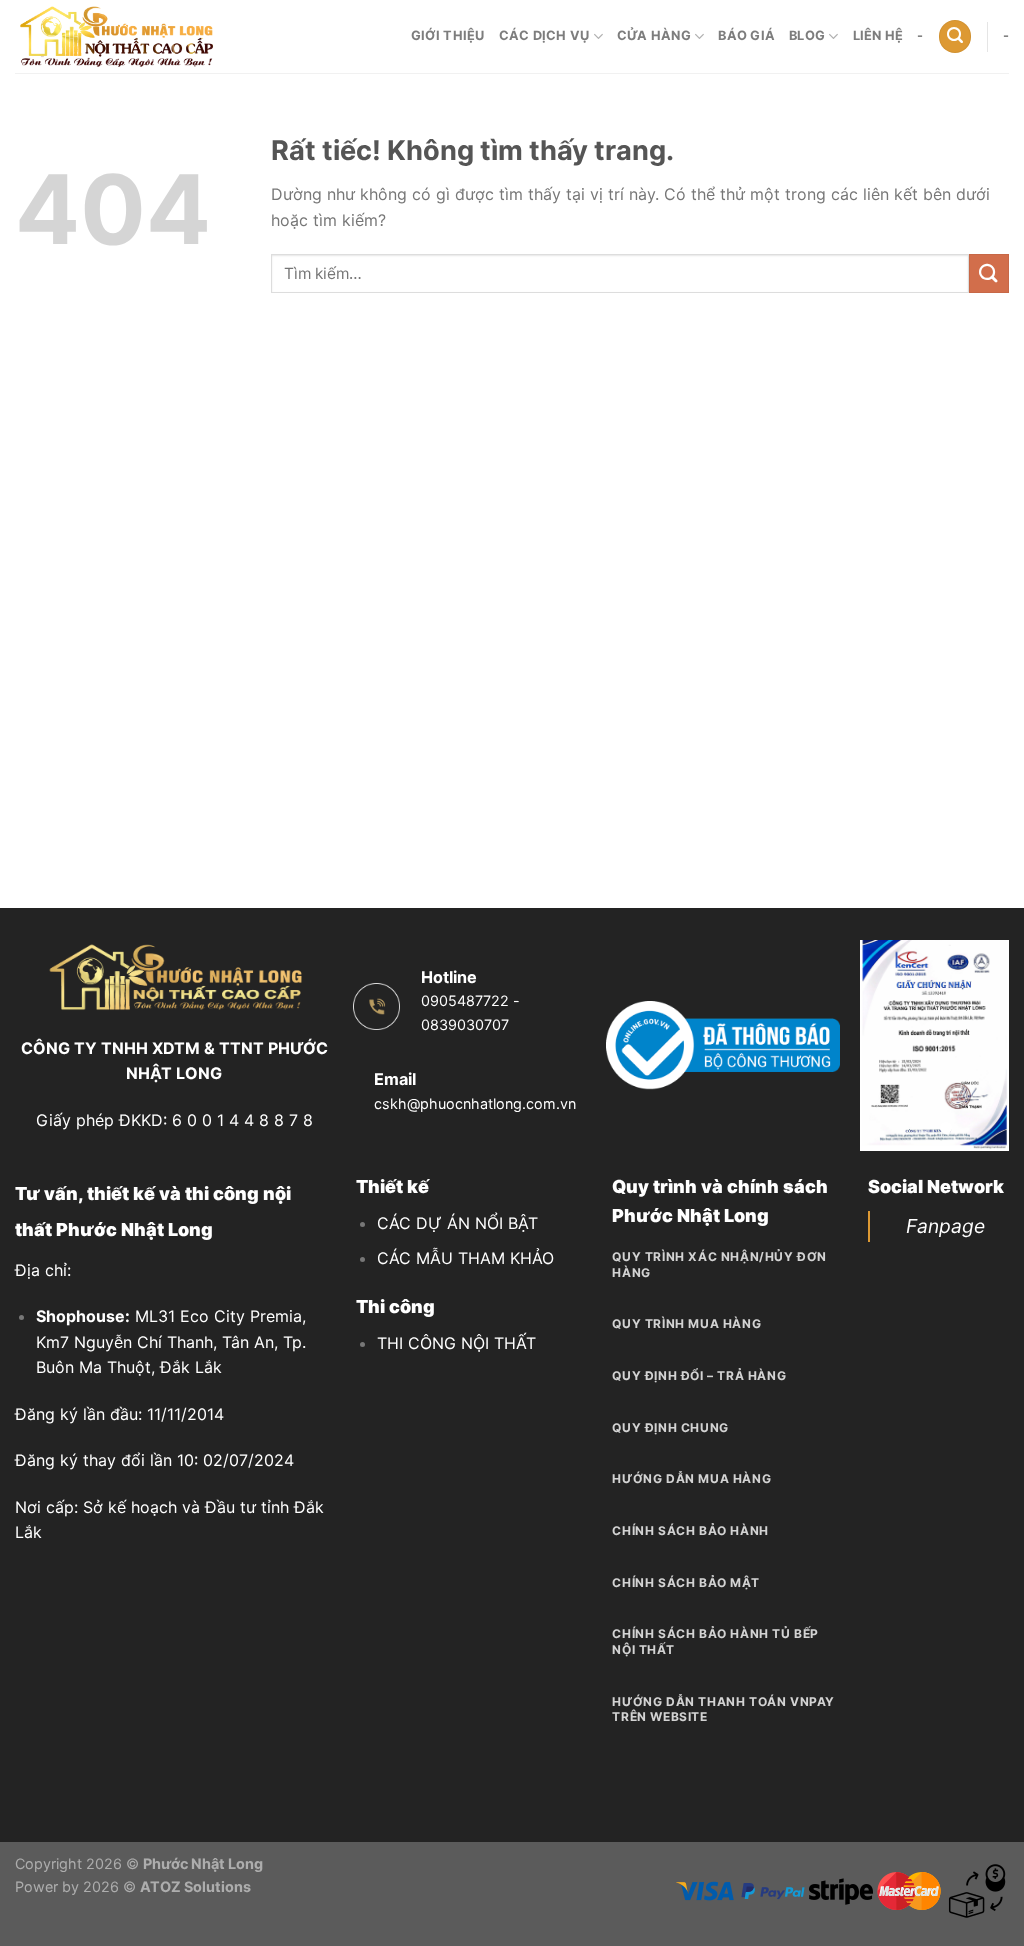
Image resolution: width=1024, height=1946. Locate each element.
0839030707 (465, 1024)
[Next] (981, 1046)
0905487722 (465, 1000)
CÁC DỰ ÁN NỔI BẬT (457, 1223)
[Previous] (888, 1046)
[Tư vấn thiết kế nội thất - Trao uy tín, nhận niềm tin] (115, 36)
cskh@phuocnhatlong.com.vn (475, 1103)
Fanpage (945, 1226)
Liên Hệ (878, 35)
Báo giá (746, 35)
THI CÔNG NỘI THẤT (456, 1343)
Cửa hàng (654, 35)
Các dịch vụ (544, 35)
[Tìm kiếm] (955, 36)
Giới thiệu (448, 35)
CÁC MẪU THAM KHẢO (465, 1258)
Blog (807, 35)
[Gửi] (989, 273)
